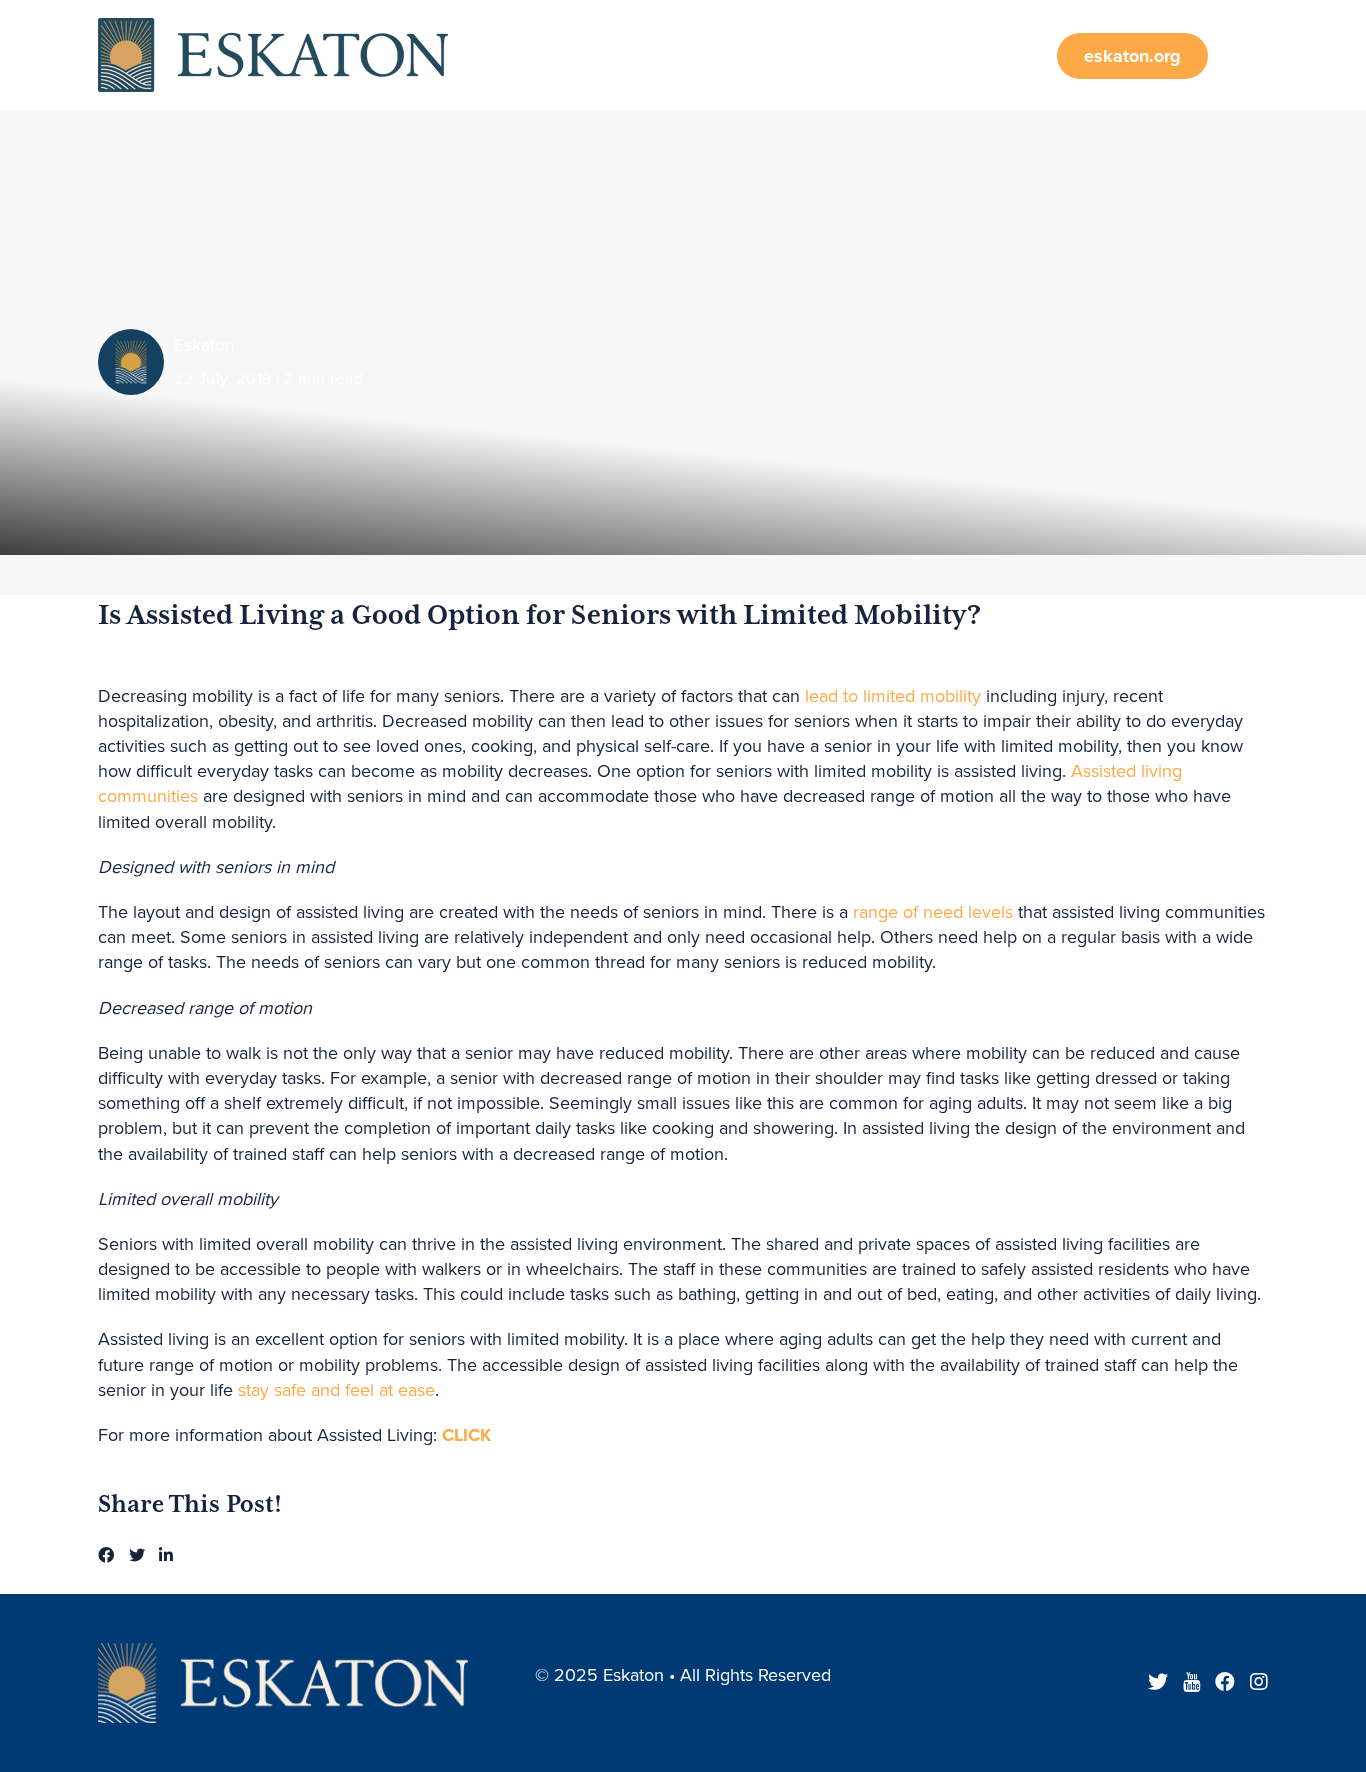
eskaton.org (1132, 56)
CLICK (466, 1435)
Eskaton (204, 345)
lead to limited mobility (893, 696)
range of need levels (933, 912)
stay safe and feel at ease (336, 1390)
